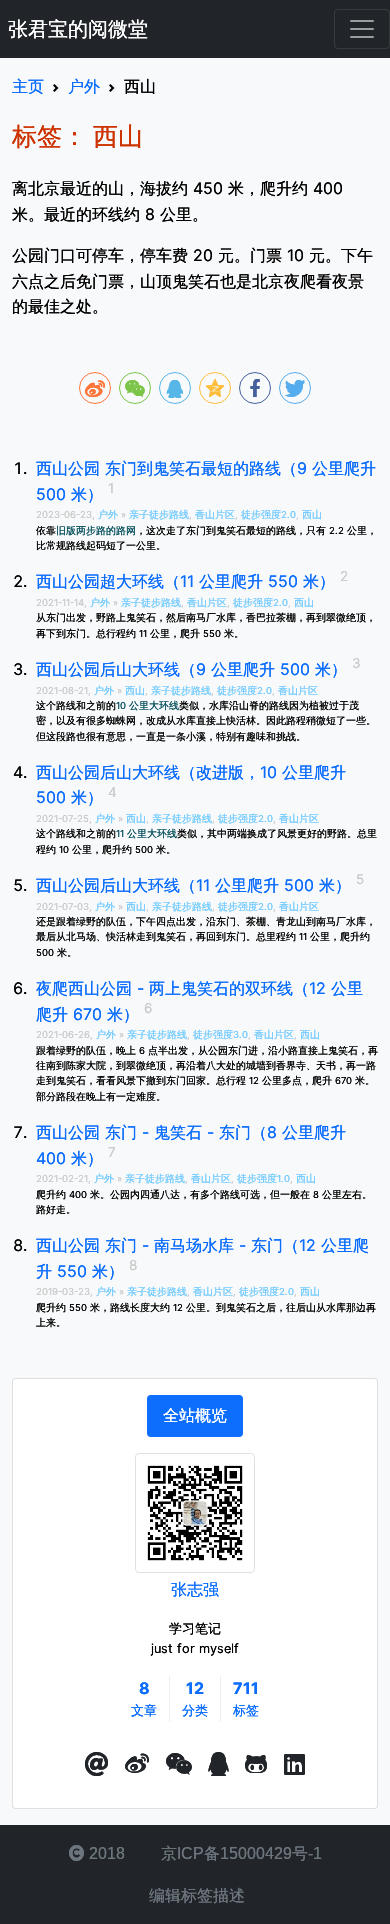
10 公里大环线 (147, 705)
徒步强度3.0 (220, 1034)
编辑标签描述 (195, 1895)
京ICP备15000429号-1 (239, 1853)
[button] (97, 1765)
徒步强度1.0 (263, 1178)
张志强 (195, 1589)
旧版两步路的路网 (96, 530)
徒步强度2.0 (268, 514)
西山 (312, 514)
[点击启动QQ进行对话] (218, 1765)
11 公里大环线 (146, 833)
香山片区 (215, 514)
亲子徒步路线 (159, 514)
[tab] (195, 1416)
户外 (109, 514)
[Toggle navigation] (362, 29)
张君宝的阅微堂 (78, 29)
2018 (105, 1853)
